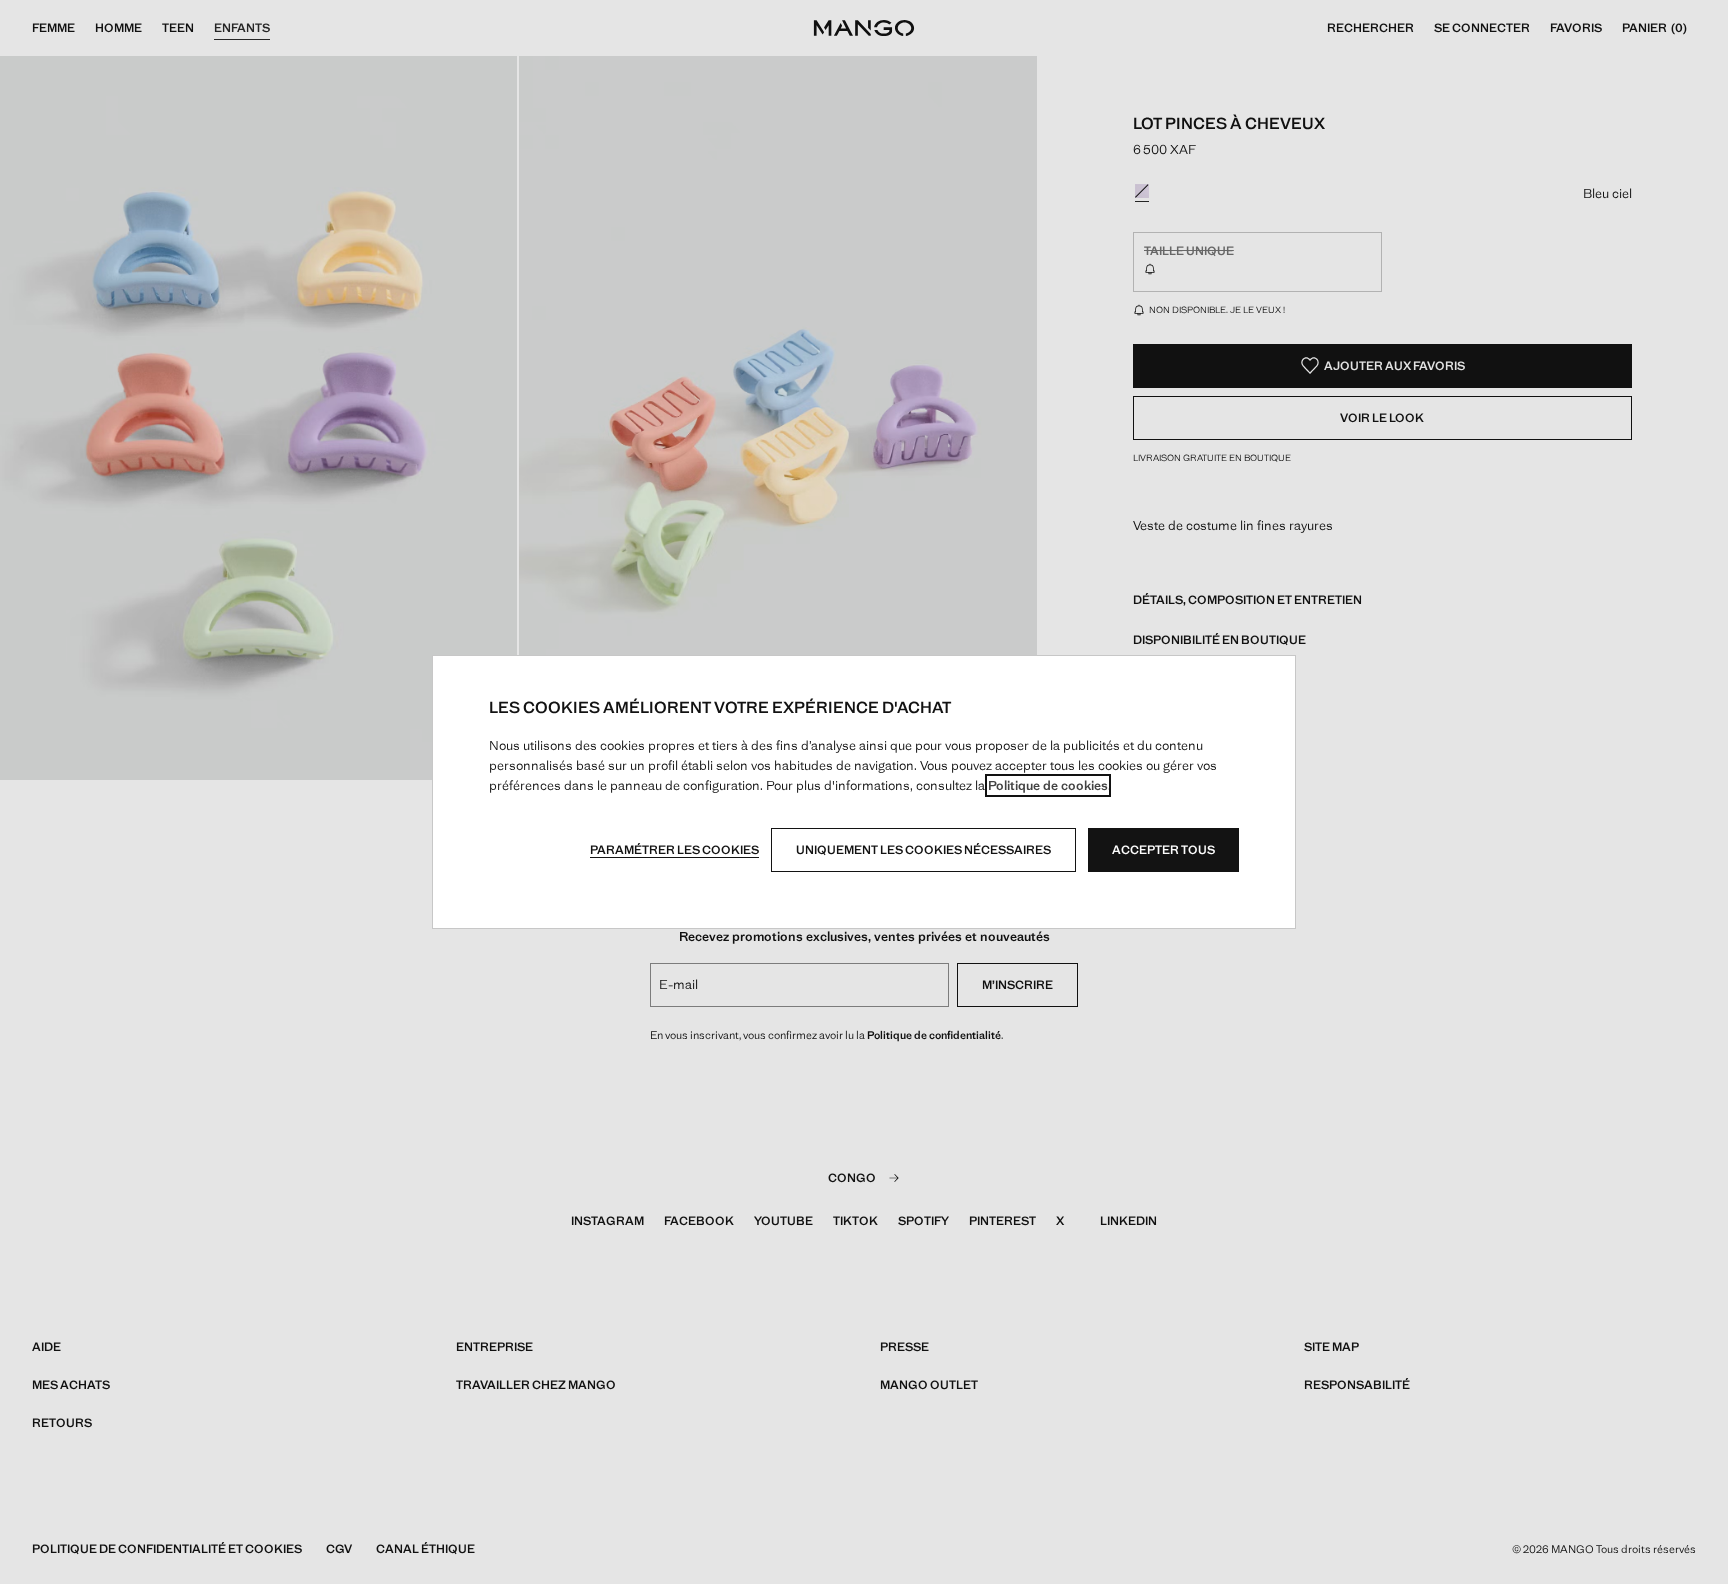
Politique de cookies (1048, 785)
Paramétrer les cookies (674, 850)
